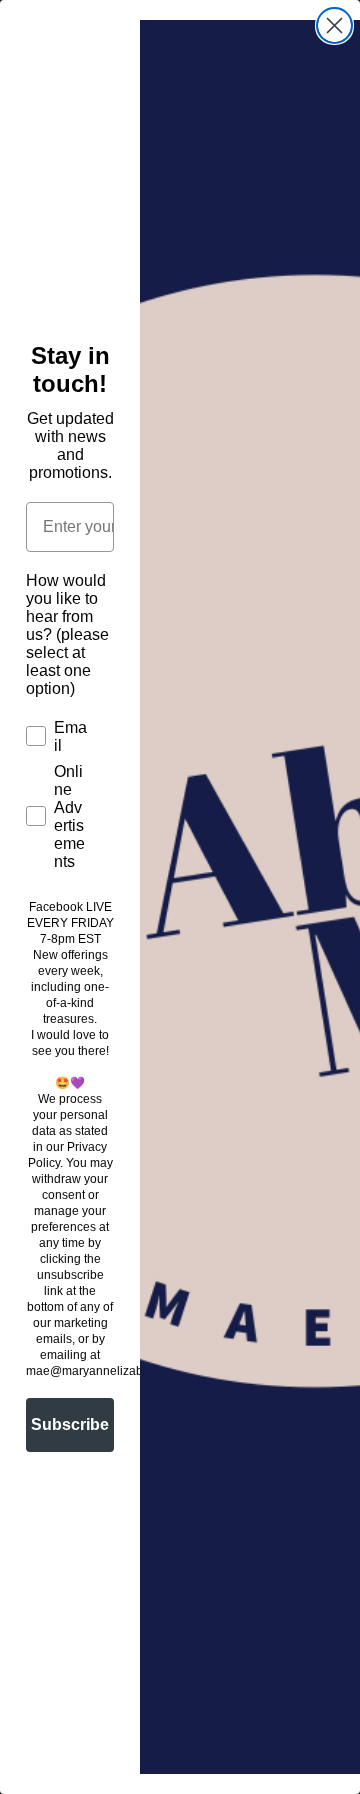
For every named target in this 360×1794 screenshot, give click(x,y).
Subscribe (70, 1424)
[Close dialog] (334, 25)
